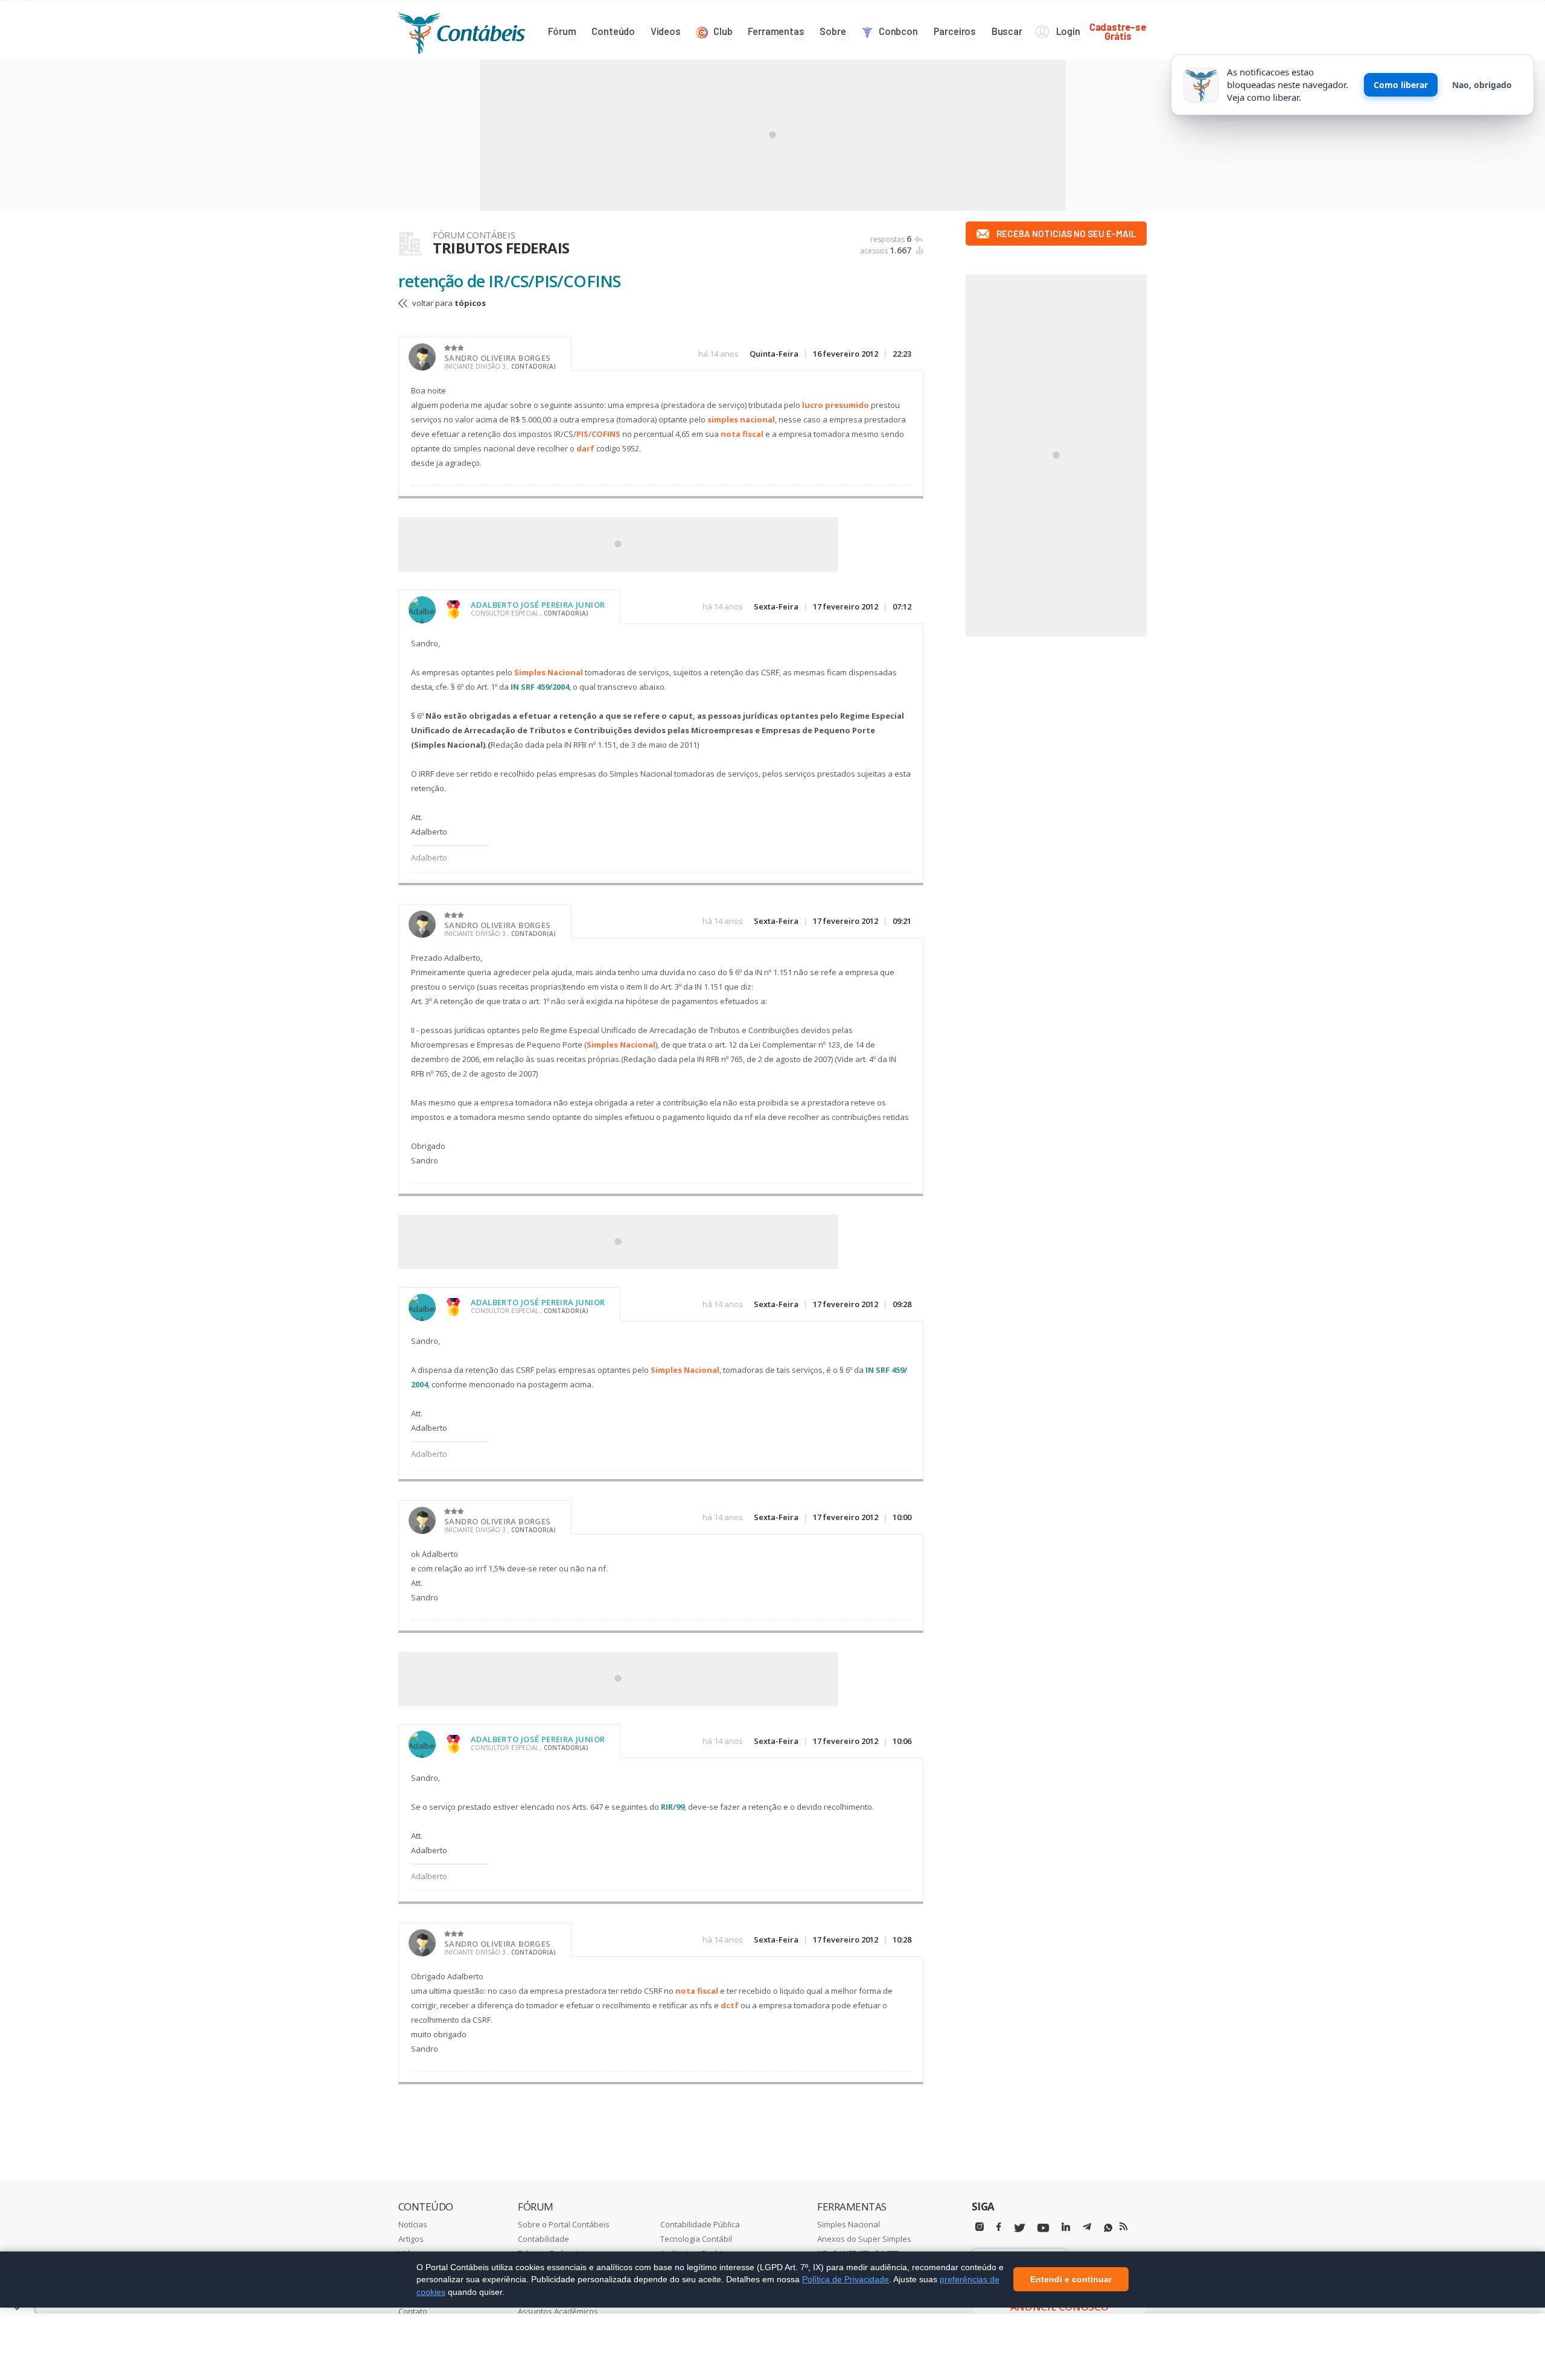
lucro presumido (836, 405)
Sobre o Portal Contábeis (564, 2224)
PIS (582, 434)
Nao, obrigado (1482, 85)
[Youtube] (1043, 2228)
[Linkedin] (1066, 2227)
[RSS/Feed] (1123, 2227)
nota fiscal (742, 434)
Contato (413, 2311)
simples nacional (741, 419)
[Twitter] (1019, 2228)
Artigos (411, 2239)
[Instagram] (980, 2227)
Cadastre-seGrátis (1118, 31)
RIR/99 (673, 1807)
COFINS (606, 434)
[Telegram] (1087, 2229)
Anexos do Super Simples (864, 2239)
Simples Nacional (549, 672)
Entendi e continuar (1071, 2280)
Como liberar (1401, 85)
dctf (730, 2005)
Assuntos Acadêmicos (558, 2311)
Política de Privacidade (846, 2279)
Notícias (413, 2224)
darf (585, 448)
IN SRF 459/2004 (540, 687)
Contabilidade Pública (700, 2224)
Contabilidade (543, 2239)
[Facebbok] (999, 2227)
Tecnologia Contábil (696, 2239)
